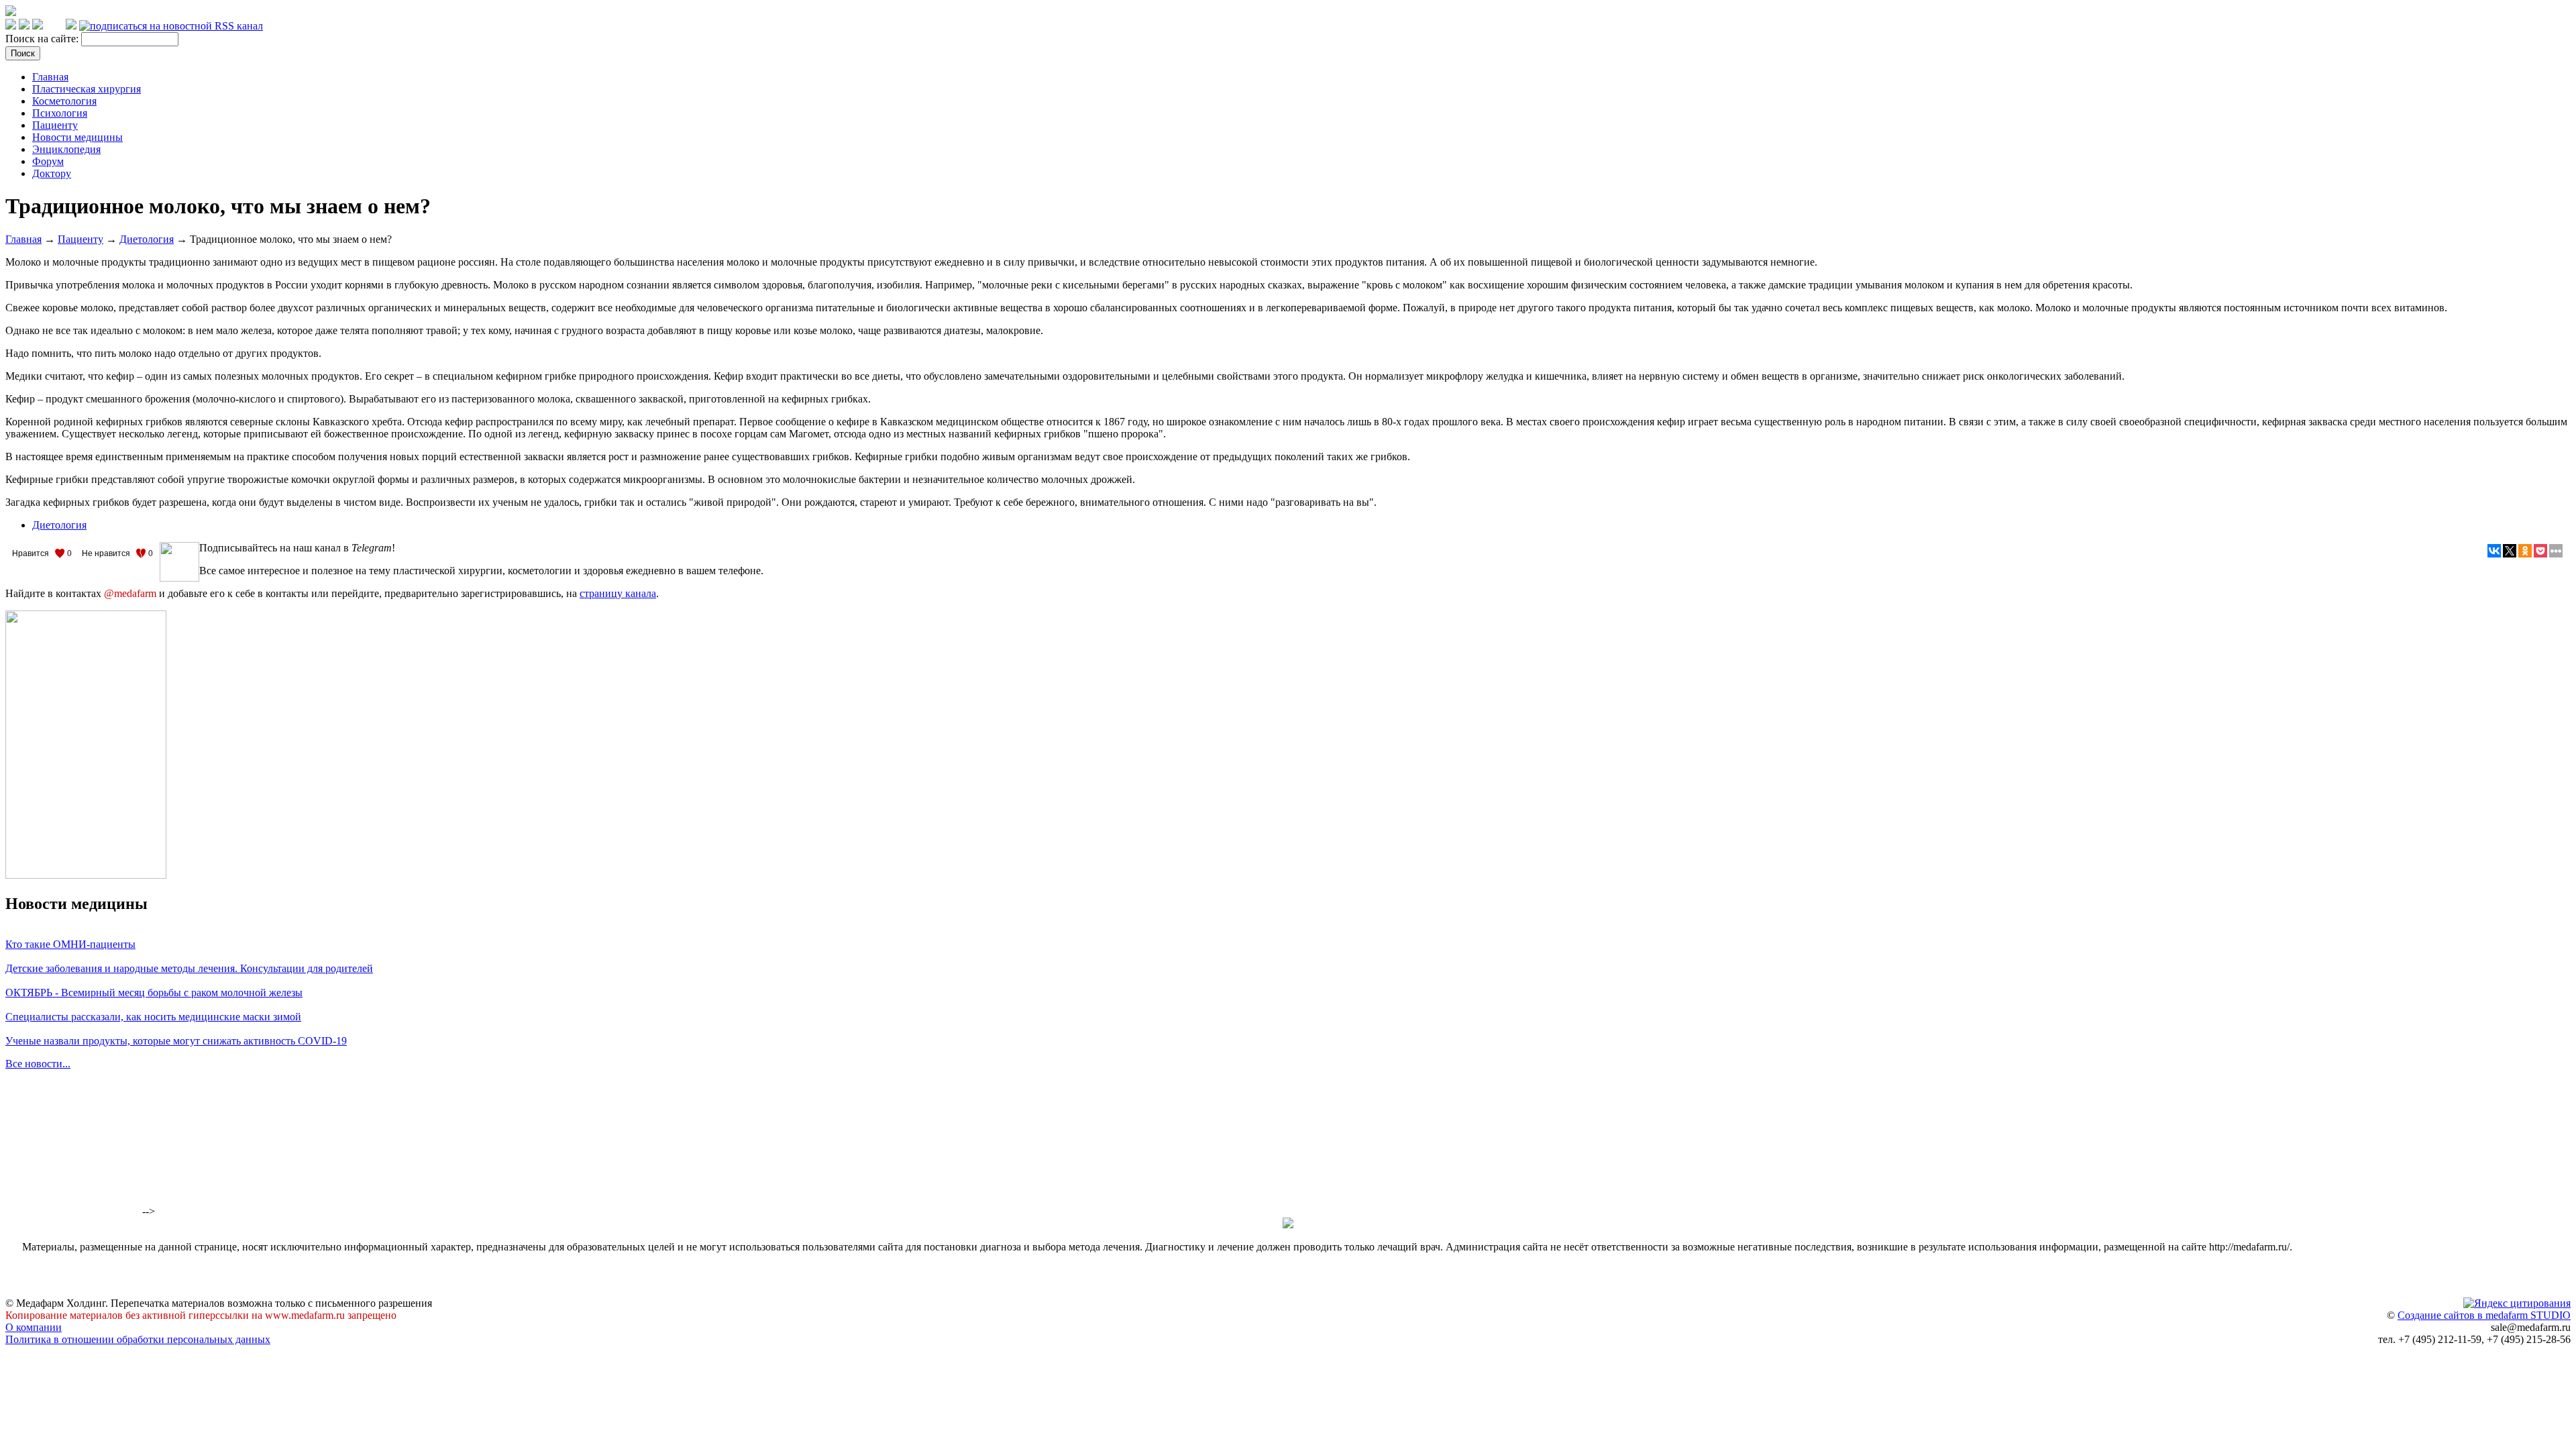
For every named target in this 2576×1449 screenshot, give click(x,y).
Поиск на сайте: (43, 39)
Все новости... (38, 1064)
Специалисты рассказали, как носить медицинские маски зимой (153, 1017)
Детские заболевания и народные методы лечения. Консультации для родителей (189, 968)
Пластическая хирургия (87, 89)
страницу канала (618, 593)
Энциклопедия (66, 149)
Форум (48, 161)
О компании (34, 1327)
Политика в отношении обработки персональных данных (138, 1339)
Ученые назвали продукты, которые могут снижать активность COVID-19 (176, 1041)
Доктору (52, 173)
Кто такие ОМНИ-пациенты (70, 944)
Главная (50, 77)
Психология (60, 113)
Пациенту (55, 125)
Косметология (64, 101)
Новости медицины (77, 137)
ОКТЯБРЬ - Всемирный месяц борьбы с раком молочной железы (154, 992)
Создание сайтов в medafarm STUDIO (2484, 1315)
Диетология (147, 239)
